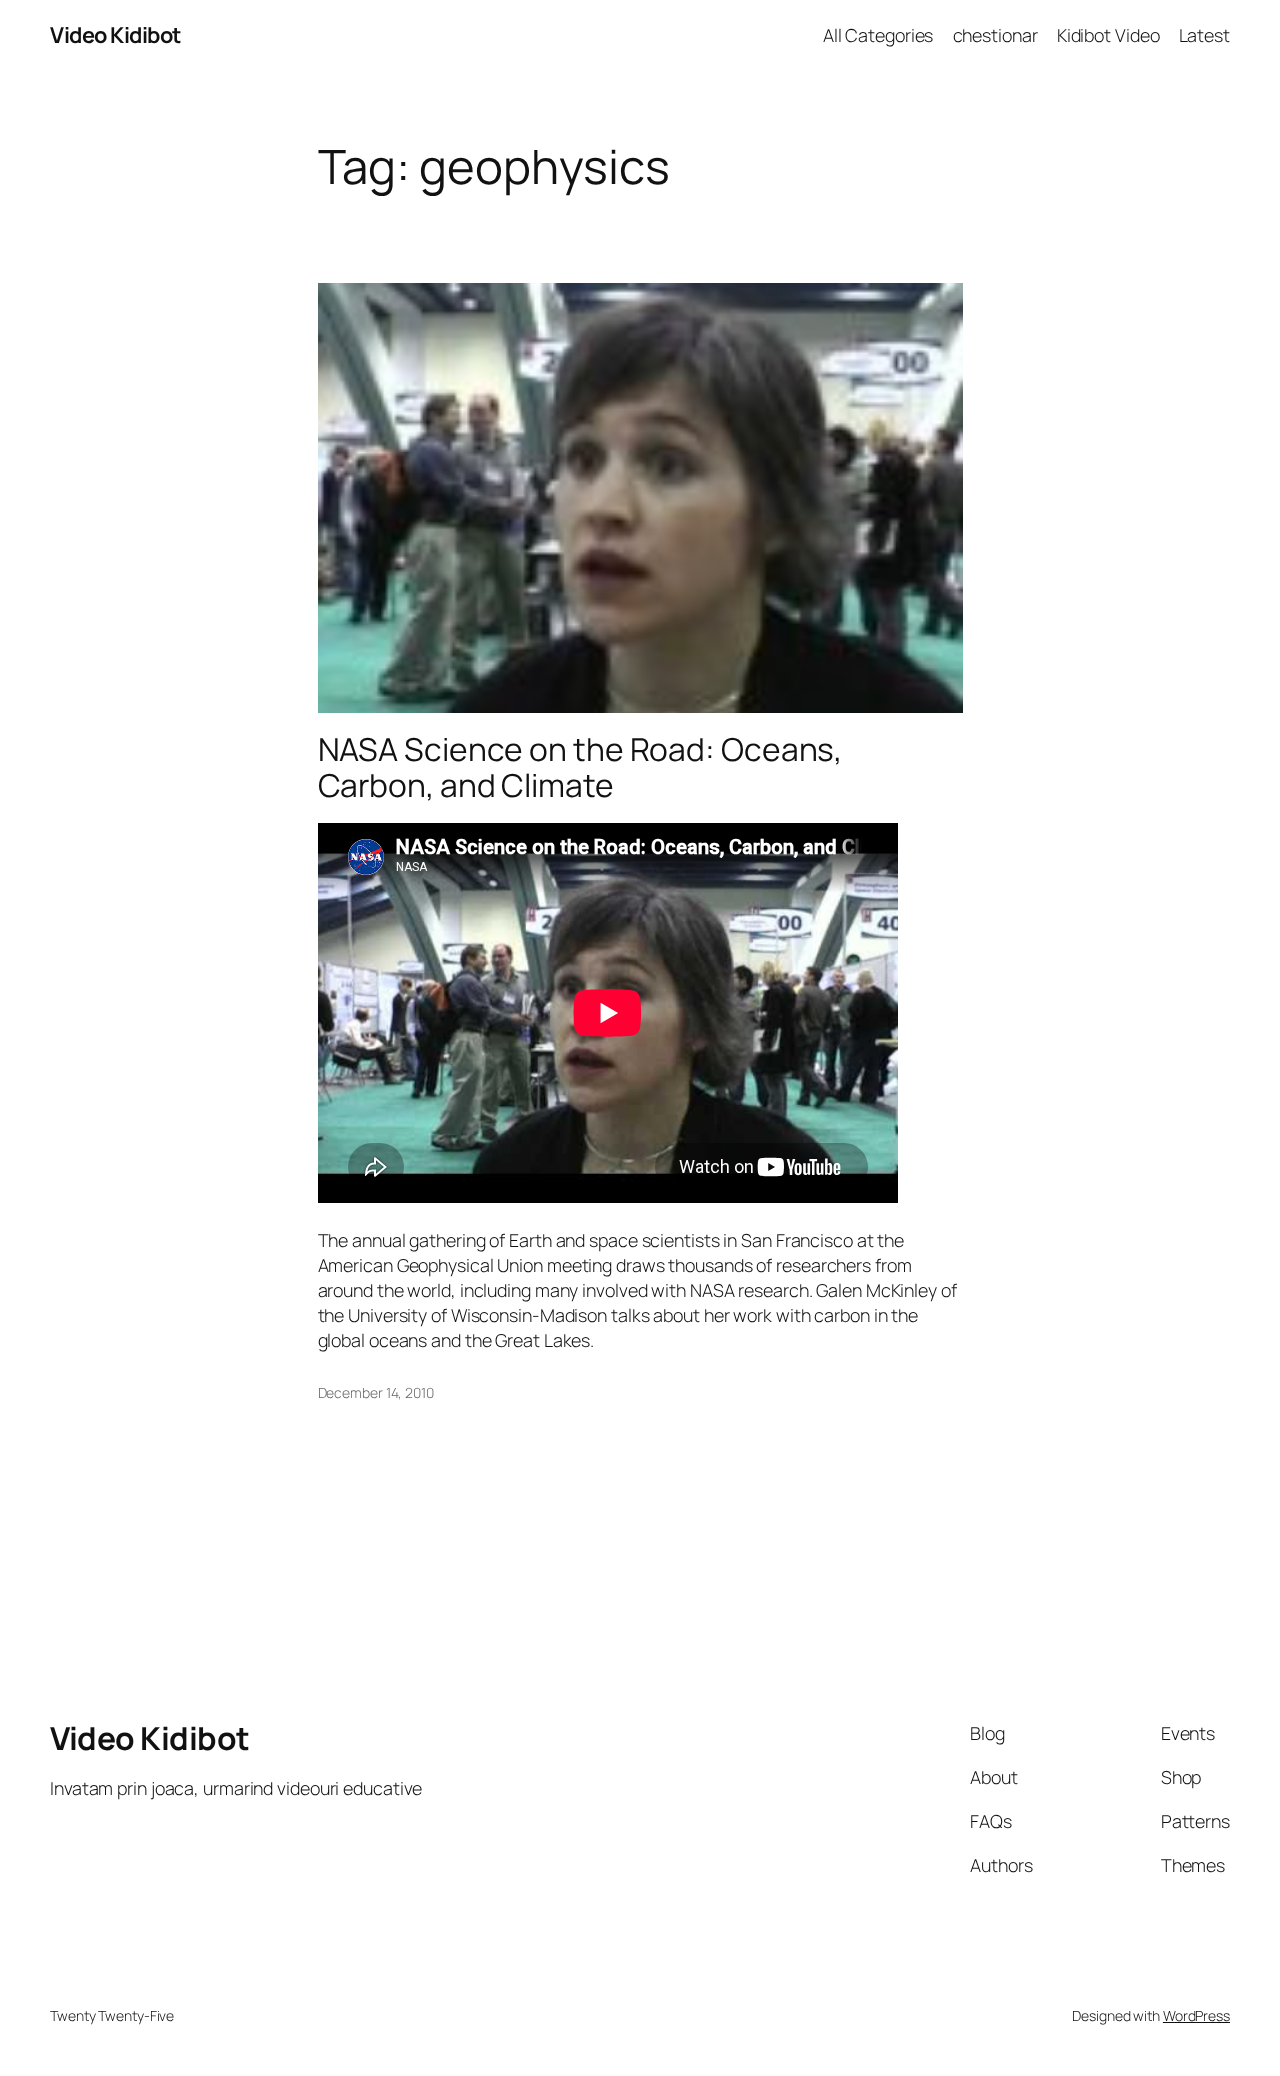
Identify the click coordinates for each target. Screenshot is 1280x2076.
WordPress (1196, 2015)
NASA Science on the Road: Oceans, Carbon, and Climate (580, 767)
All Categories (878, 35)
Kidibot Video (1108, 35)
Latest (1204, 35)
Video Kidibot (115, 35)
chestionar (995, 35)
